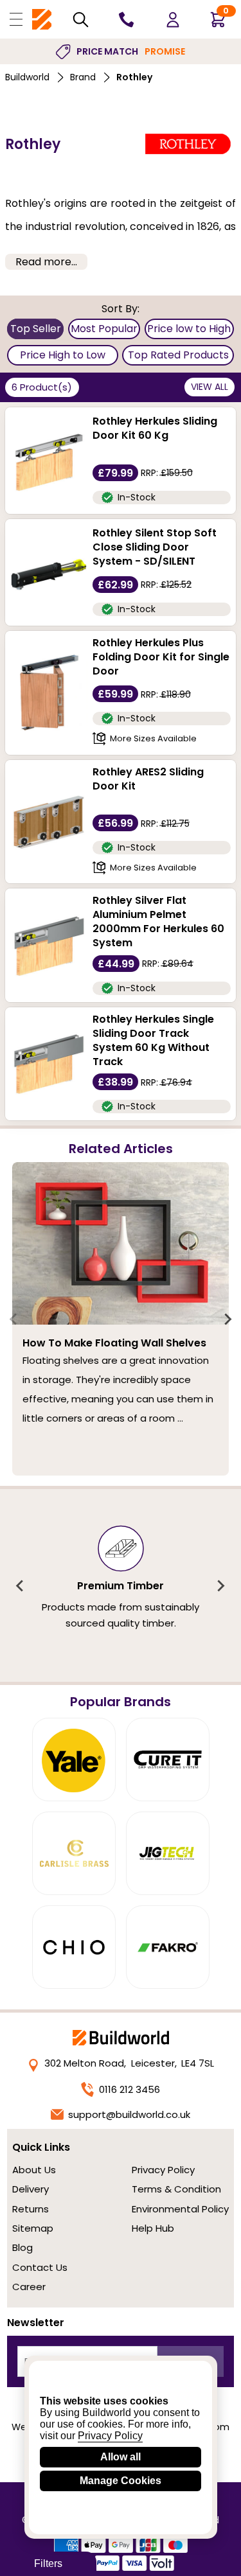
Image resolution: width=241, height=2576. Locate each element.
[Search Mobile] (81, 20)
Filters (48, 2563)
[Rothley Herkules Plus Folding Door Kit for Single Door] (49, 693)
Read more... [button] (46, 262)
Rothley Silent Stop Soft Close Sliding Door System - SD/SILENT (155, 547)
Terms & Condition (176, 2189)
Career (29, 2287)
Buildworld (27, 77)
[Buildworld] (42, 20)
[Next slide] (228, 1319)
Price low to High (189, 329)
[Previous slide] (14, 1319)
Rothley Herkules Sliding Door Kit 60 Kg (155, 428)
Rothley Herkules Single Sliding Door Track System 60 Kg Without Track (153, 1041)
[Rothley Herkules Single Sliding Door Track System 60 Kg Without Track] (49, 1064)
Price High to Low (63, 355)
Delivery (31, 2189)
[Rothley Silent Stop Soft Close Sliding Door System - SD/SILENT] (49, 572)
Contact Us (40, 2267)
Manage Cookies (121, 2481)
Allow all (121, 2457)
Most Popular (104, 329)
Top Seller (36, 329)
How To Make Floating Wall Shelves (114, 1343)
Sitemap (33, 2228)
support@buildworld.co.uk (129, 2114)
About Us (34, 2170)
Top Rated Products (178, 355)
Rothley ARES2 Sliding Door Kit (148, 779)
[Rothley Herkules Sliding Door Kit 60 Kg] (49, 461)
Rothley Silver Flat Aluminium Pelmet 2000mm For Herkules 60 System (158, 922)
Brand (83, 77)
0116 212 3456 (129, 2089)
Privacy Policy (163, 2170)
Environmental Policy (180, 2209)
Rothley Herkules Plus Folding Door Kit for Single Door (161, 657)
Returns (31, 2209)
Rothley (134, 77)
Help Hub (153, 2228)
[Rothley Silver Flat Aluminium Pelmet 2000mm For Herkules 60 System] (49, 946)
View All (210, 387)
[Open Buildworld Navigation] (16, 19)
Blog (22, 2247)
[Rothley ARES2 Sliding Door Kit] (49, 822)
